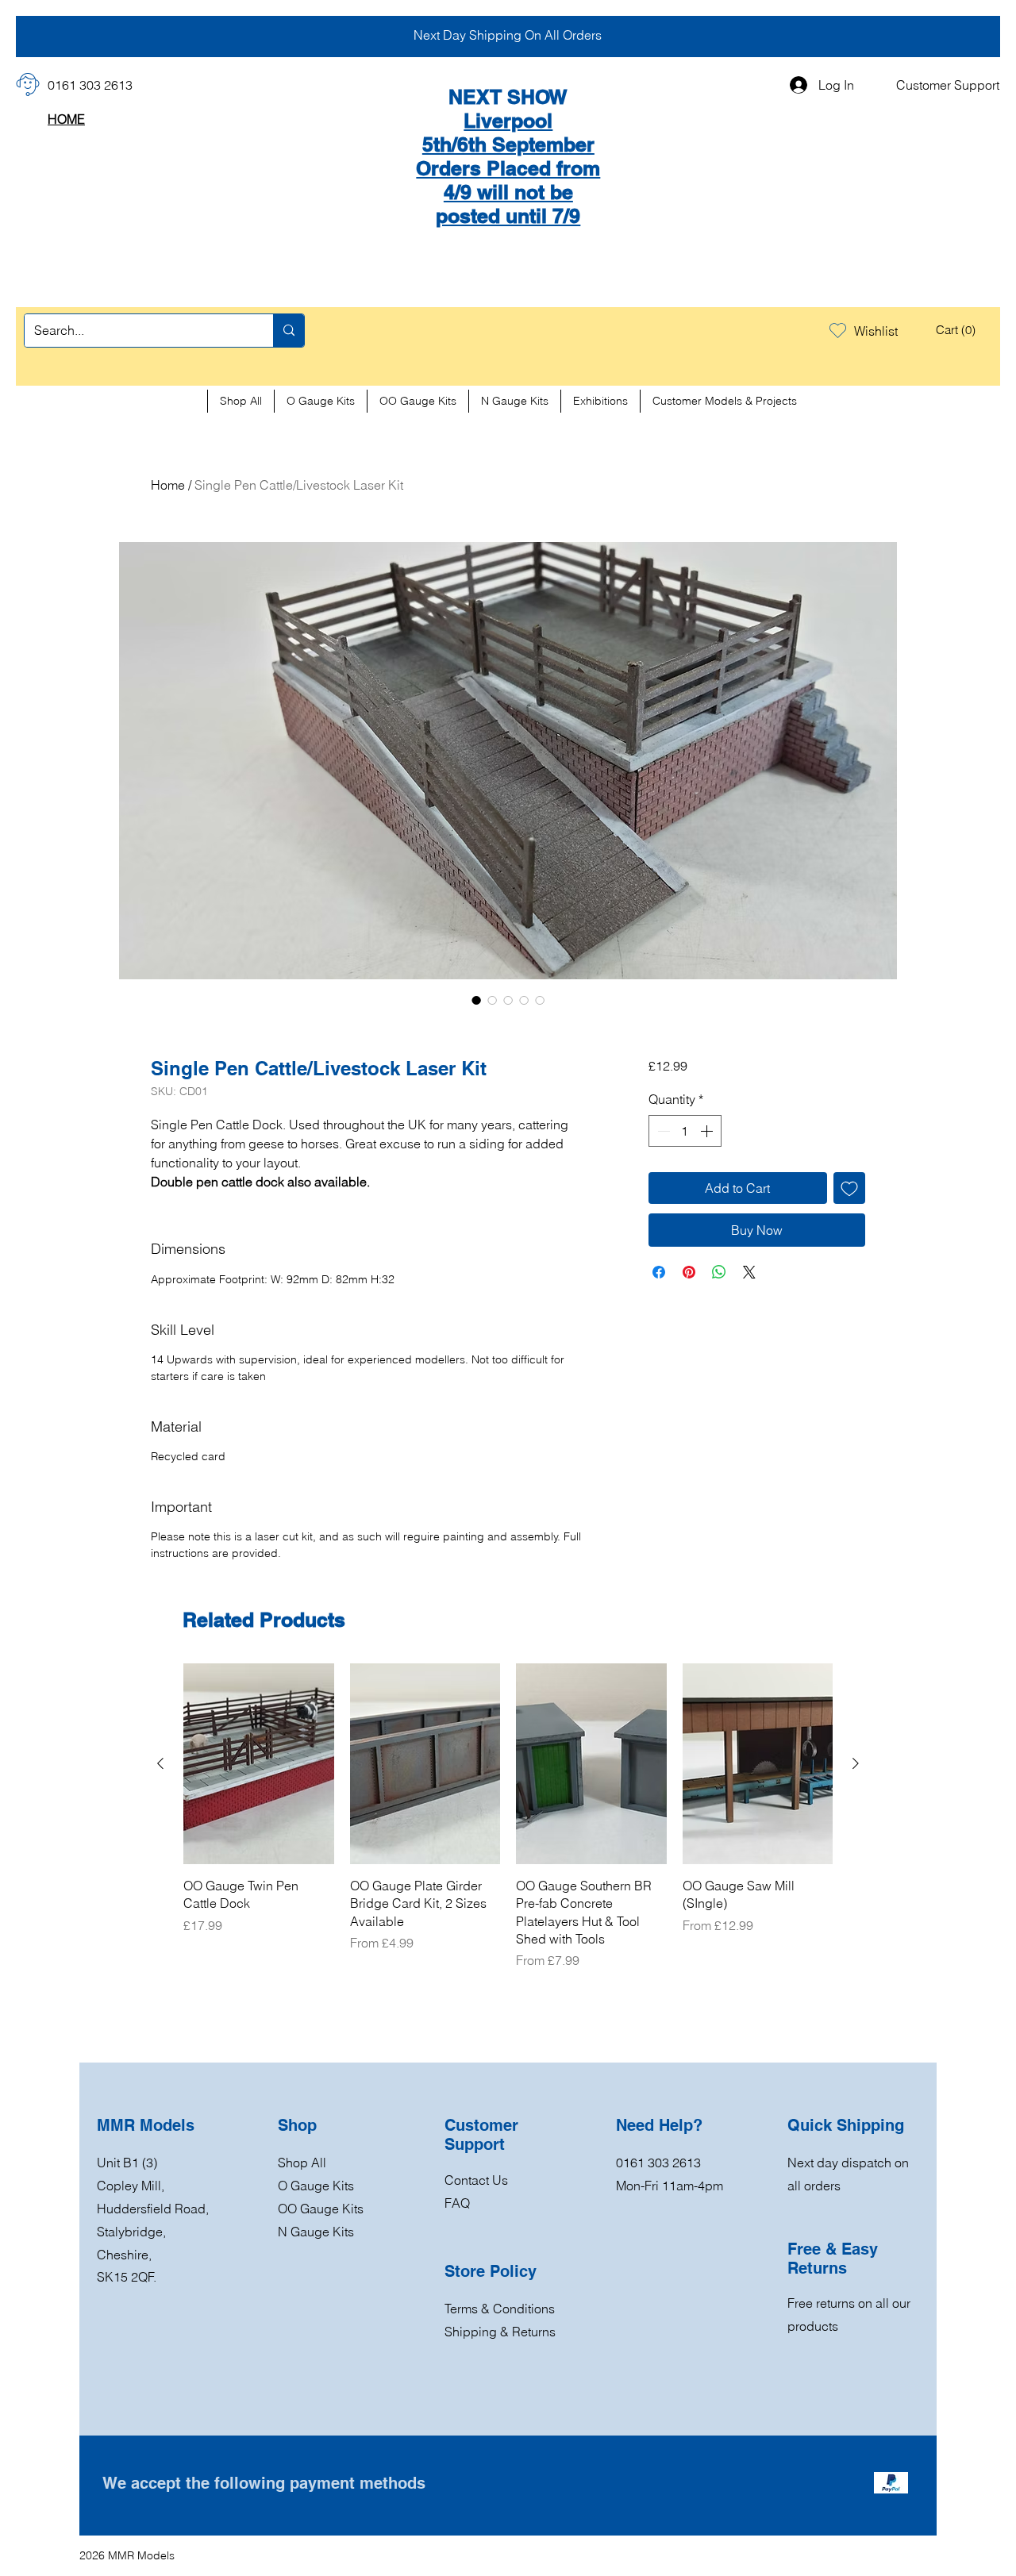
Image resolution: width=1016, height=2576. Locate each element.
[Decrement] (662, 1131)
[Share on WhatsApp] (719, 1272)
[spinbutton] (685, 1131)
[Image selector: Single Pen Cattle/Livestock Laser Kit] (476, 1000)
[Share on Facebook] (659, 1272)
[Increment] (708, 1131)
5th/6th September (508, 144)
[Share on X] (749, 1272)
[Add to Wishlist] (849, 1188)
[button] (958, 330)
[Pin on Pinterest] (689, 1272)
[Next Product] (856, 1763)
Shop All (302, 2163)
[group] (508, 1817)
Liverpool (508, 121)
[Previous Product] (160, 1763)
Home (168, 485)
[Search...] (289, 331)
